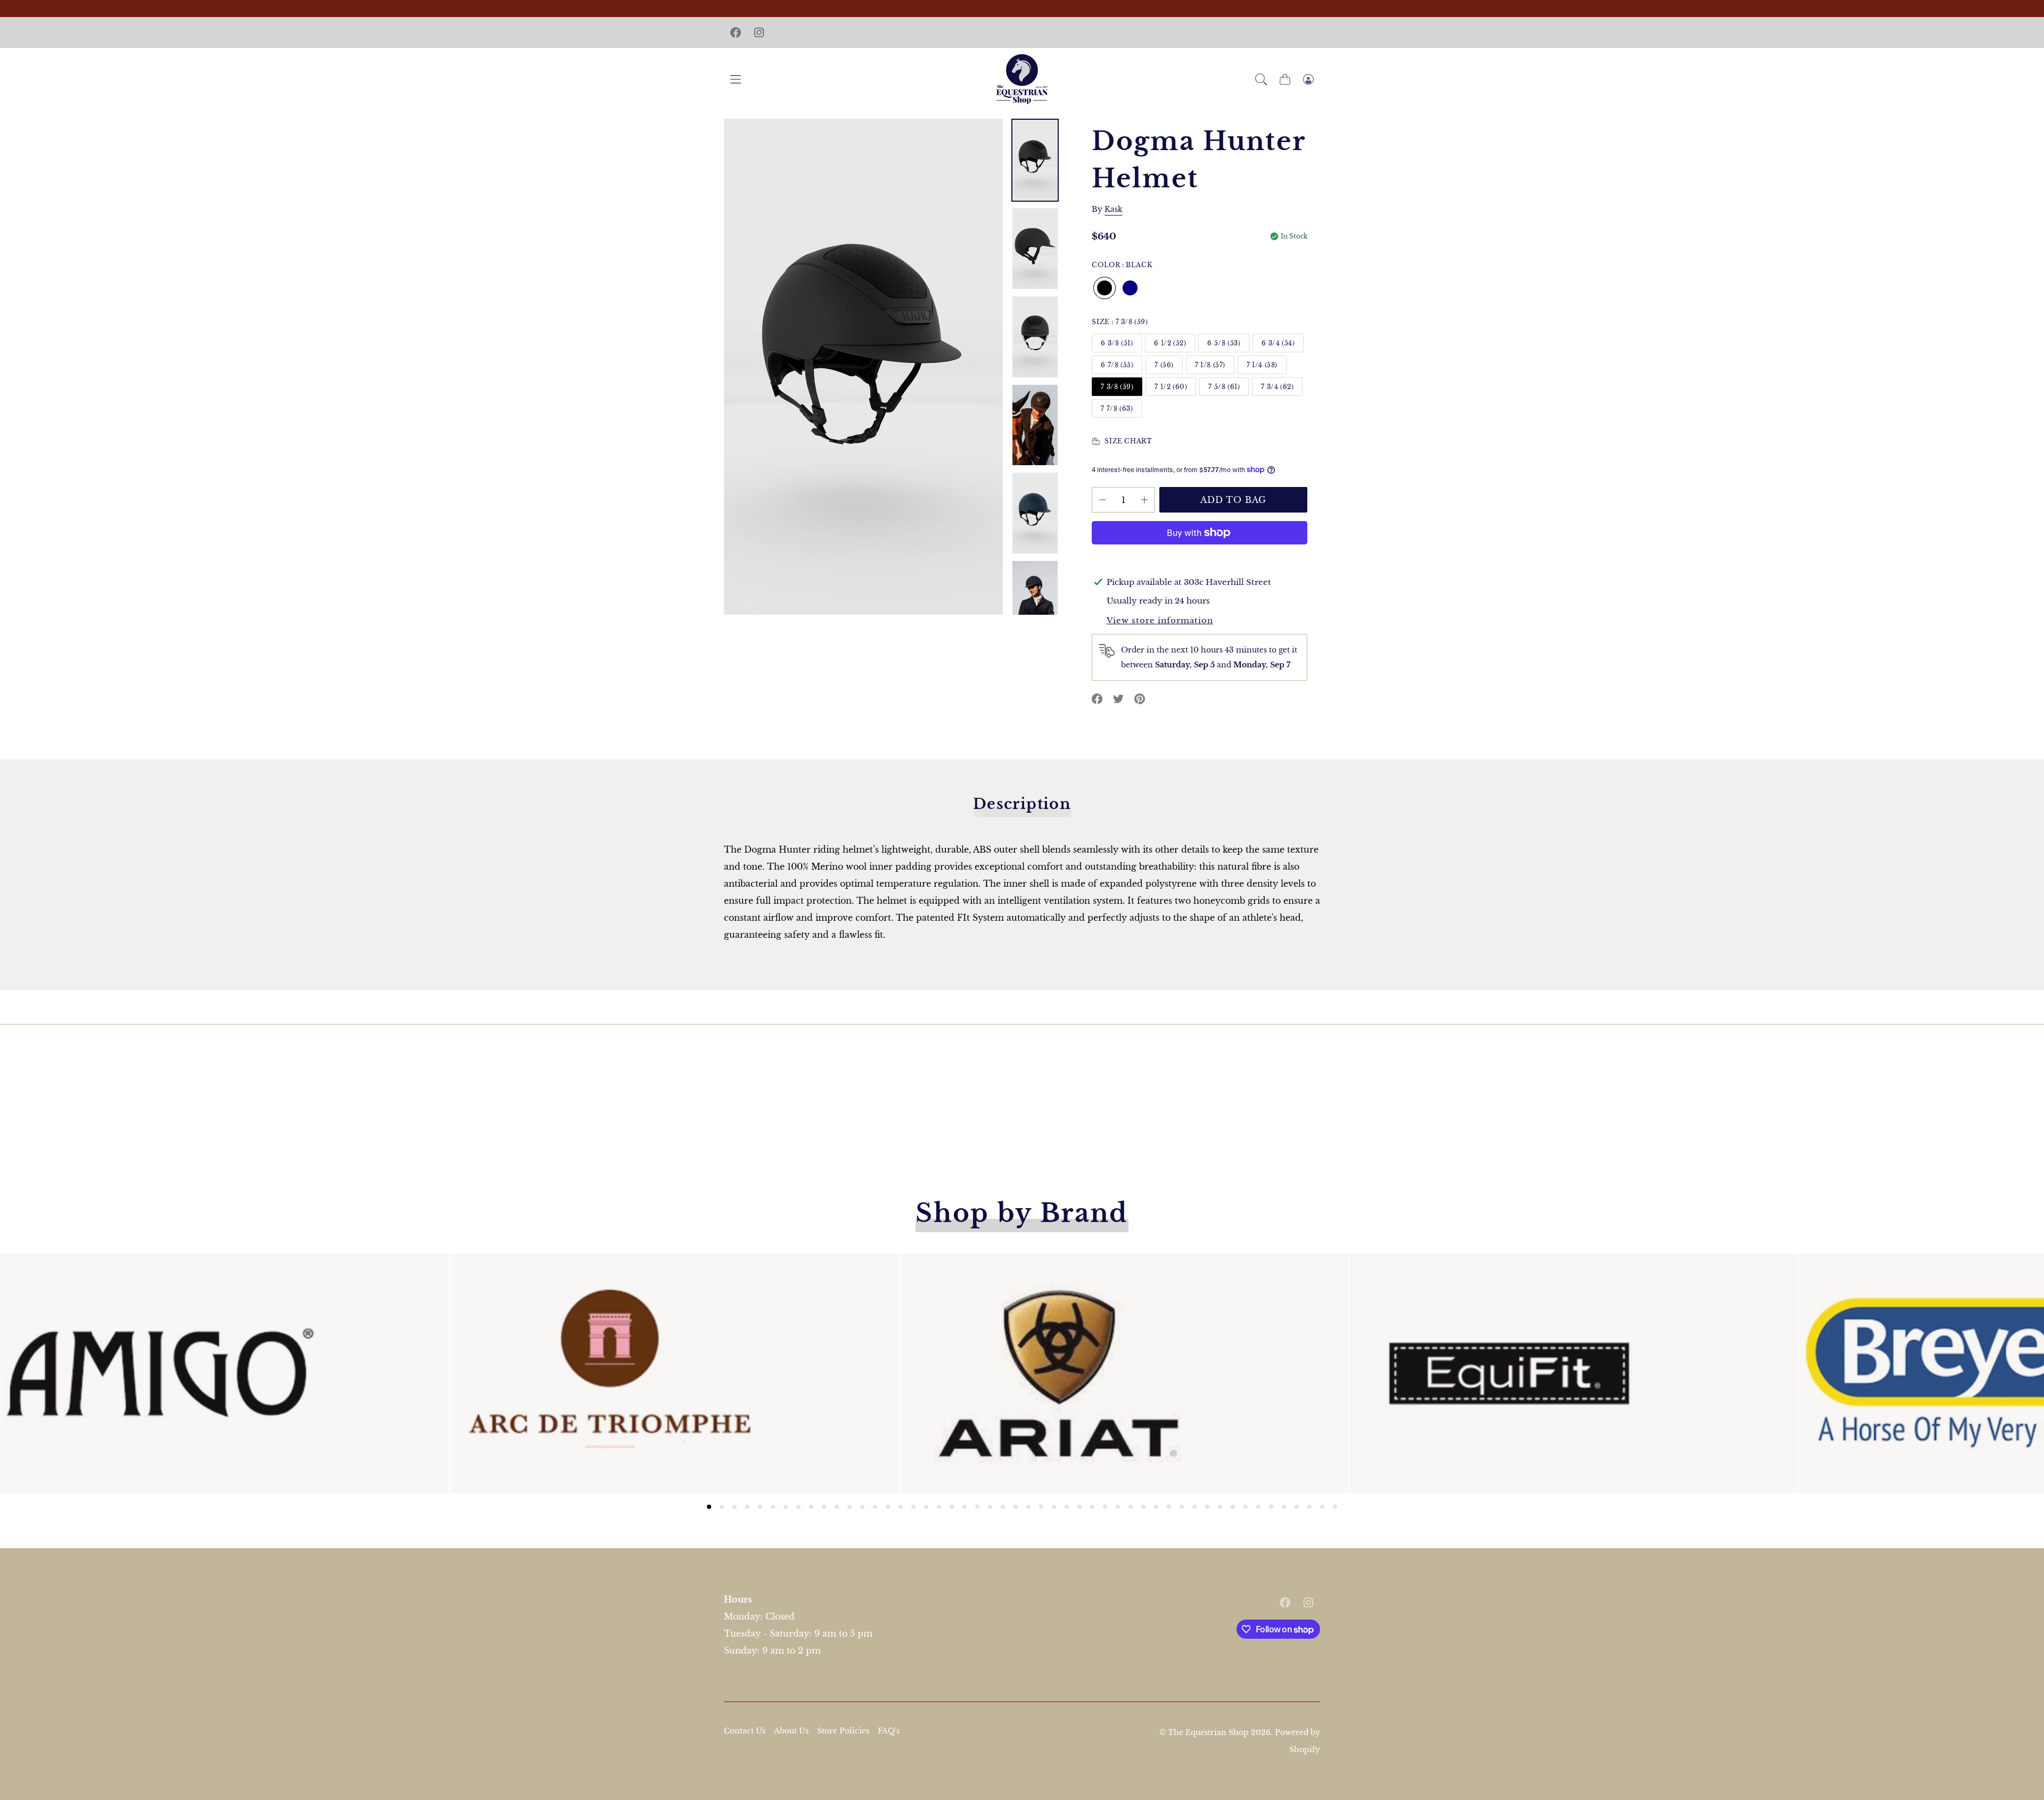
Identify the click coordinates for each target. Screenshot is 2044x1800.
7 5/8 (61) (1224, 387)
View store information (1160, 620)
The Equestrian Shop (1209, 1732)
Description (1022, 804)
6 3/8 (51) (1117, 343)
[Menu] (736, 79)
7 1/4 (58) (1262, 365)
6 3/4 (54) (1278, 343)
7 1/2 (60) (1171, 387)
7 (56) (1164, 365)
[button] (1261, 79)
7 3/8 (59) (1117, 387)
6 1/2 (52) (1170, 343)
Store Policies (843, 1731)
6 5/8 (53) (1224, 343)
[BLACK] (1105, 288)
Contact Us (745, 1731)
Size (1120, 322)
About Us (791, 1731)
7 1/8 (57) (1210, 365)
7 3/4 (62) (1277, 387)
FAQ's (889, 1731)
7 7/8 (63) (1117, 408)
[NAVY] (1130, 288)
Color (1122, 265)
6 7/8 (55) (1117, 365)
